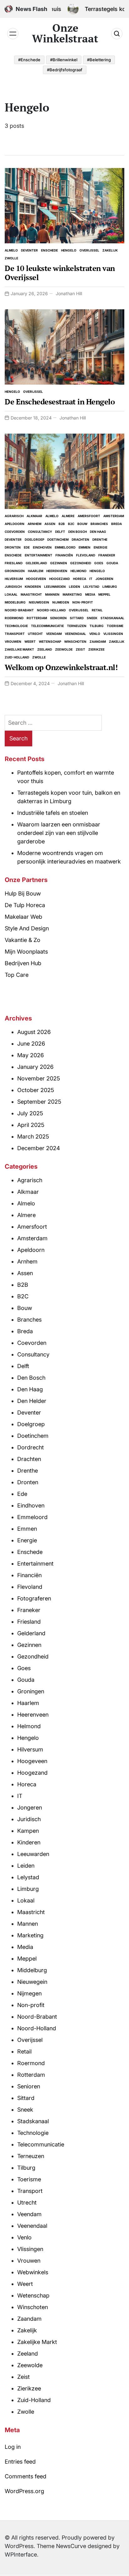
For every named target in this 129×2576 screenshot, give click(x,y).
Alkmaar (34, 516)
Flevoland (86, 555)
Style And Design (27, 928)
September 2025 (39, 1102)
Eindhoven (42, 547)
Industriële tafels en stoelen (53, 813)
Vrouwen (13, 641)
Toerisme (115, 626)
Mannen (52, 594)
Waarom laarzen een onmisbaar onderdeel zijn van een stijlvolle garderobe (59, 833)
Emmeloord (65, 547)
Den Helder (32, 1401)
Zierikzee (96, 649)
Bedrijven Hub (23, 963)
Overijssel (89, 250)
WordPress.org (24, 2491)
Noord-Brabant (19, 610)
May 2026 (31, 1055)
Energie (101, 547)
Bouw (82, 524)
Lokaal (11, 594)
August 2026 (34, 1032)
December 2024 (39, 1148)
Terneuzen (77, 626)
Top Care (17, 975)
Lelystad (91, 587)
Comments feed (26, 2476)
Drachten (80, 539)
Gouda (112, 563)
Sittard (77, 618)
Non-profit (83, 602)
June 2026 (31, 1044)
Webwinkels (33, 2272)
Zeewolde (64, 649)
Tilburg (97, 626)
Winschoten (75, 641)
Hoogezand (59, 579)
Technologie (16, 626)
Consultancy (40, 532)
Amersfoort (89, 516)
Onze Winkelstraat (65, 33)
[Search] (117, 34)
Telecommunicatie (47, 626)
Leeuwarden (55, 587)
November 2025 (39, 1078)
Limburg (110, 587)
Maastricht (31, 594)
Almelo (11, 250)
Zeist (80, 649)
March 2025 (33, 1136)
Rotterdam (37, 618)
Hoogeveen (36, 579)
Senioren (58, 618)
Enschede (49, 250)
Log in (13, 2447)
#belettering (99, 60)
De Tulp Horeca (25, 905)
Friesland (14, 563)
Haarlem (36, 571)
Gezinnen (59, 563)
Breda (116, 524)
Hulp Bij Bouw (23, 893)
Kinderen (33, 587)
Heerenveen (57, 571)
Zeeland (45, 649)
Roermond (14, 618)
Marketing (72, 594)
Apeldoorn (15, 524)
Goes (99, 563)
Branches (99, 524)
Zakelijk (110, 250)
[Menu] (13, 34)
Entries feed (20, 2462)
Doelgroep (34, 539)
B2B (62, 524)
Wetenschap (50, 641)
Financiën (64, 555)
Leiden (75, 587)
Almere (68, 516)
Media (90, 594)
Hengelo (69, 250)
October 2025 (36, 1090)
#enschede (29, 60)
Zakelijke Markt (19, 649)
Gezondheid (81, 563)
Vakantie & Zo (23, 940)
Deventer (29, 250)
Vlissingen (113, 634)
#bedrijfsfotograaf (65, 70)
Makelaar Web (23, 917)
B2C (71, 524)
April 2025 (31, 1125)
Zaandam (98, 641)
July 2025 (30, 1113)
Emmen (85, 547)
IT (91, 579)
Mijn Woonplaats (26, 952)
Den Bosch (77, 532)
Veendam (54, 634)
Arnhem (34, 524)
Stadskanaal (112, 618)
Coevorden (15, 532)
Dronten (13, 547)
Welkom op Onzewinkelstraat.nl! (61, 667)
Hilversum (14, 579)
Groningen (15, 571)
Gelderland (36, 563)
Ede (27, 547)
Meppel (104, 594)
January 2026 (35, 1067)
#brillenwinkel (64, 60)
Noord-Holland (51, 610)
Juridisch (13, 587)
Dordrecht (31, 1447)
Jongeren (104, 579)
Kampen (28, 1831)
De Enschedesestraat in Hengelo (60, 402)
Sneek (92, 618)
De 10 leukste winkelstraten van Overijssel (60, 273)
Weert (30, 641)
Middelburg (15, 602)
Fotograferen (34, 1598)
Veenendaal (75, 634)
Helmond (78, 571)
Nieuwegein (39, 602)
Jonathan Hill (69, 293)
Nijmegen (61, 602)
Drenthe (100, 539)
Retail (97, 610)
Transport (15, 634)
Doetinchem (58, 539)
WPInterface (21, 2554)
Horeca (80, 579)
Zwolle (11, 258)
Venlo (95, 634)
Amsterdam (114, 516)
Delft (60, 532)
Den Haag (98, 532)
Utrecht (35, 634)
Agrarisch (14, 516)
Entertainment (39, 555)
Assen (50, 524)
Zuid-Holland (17, 657)
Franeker (107, 555)
